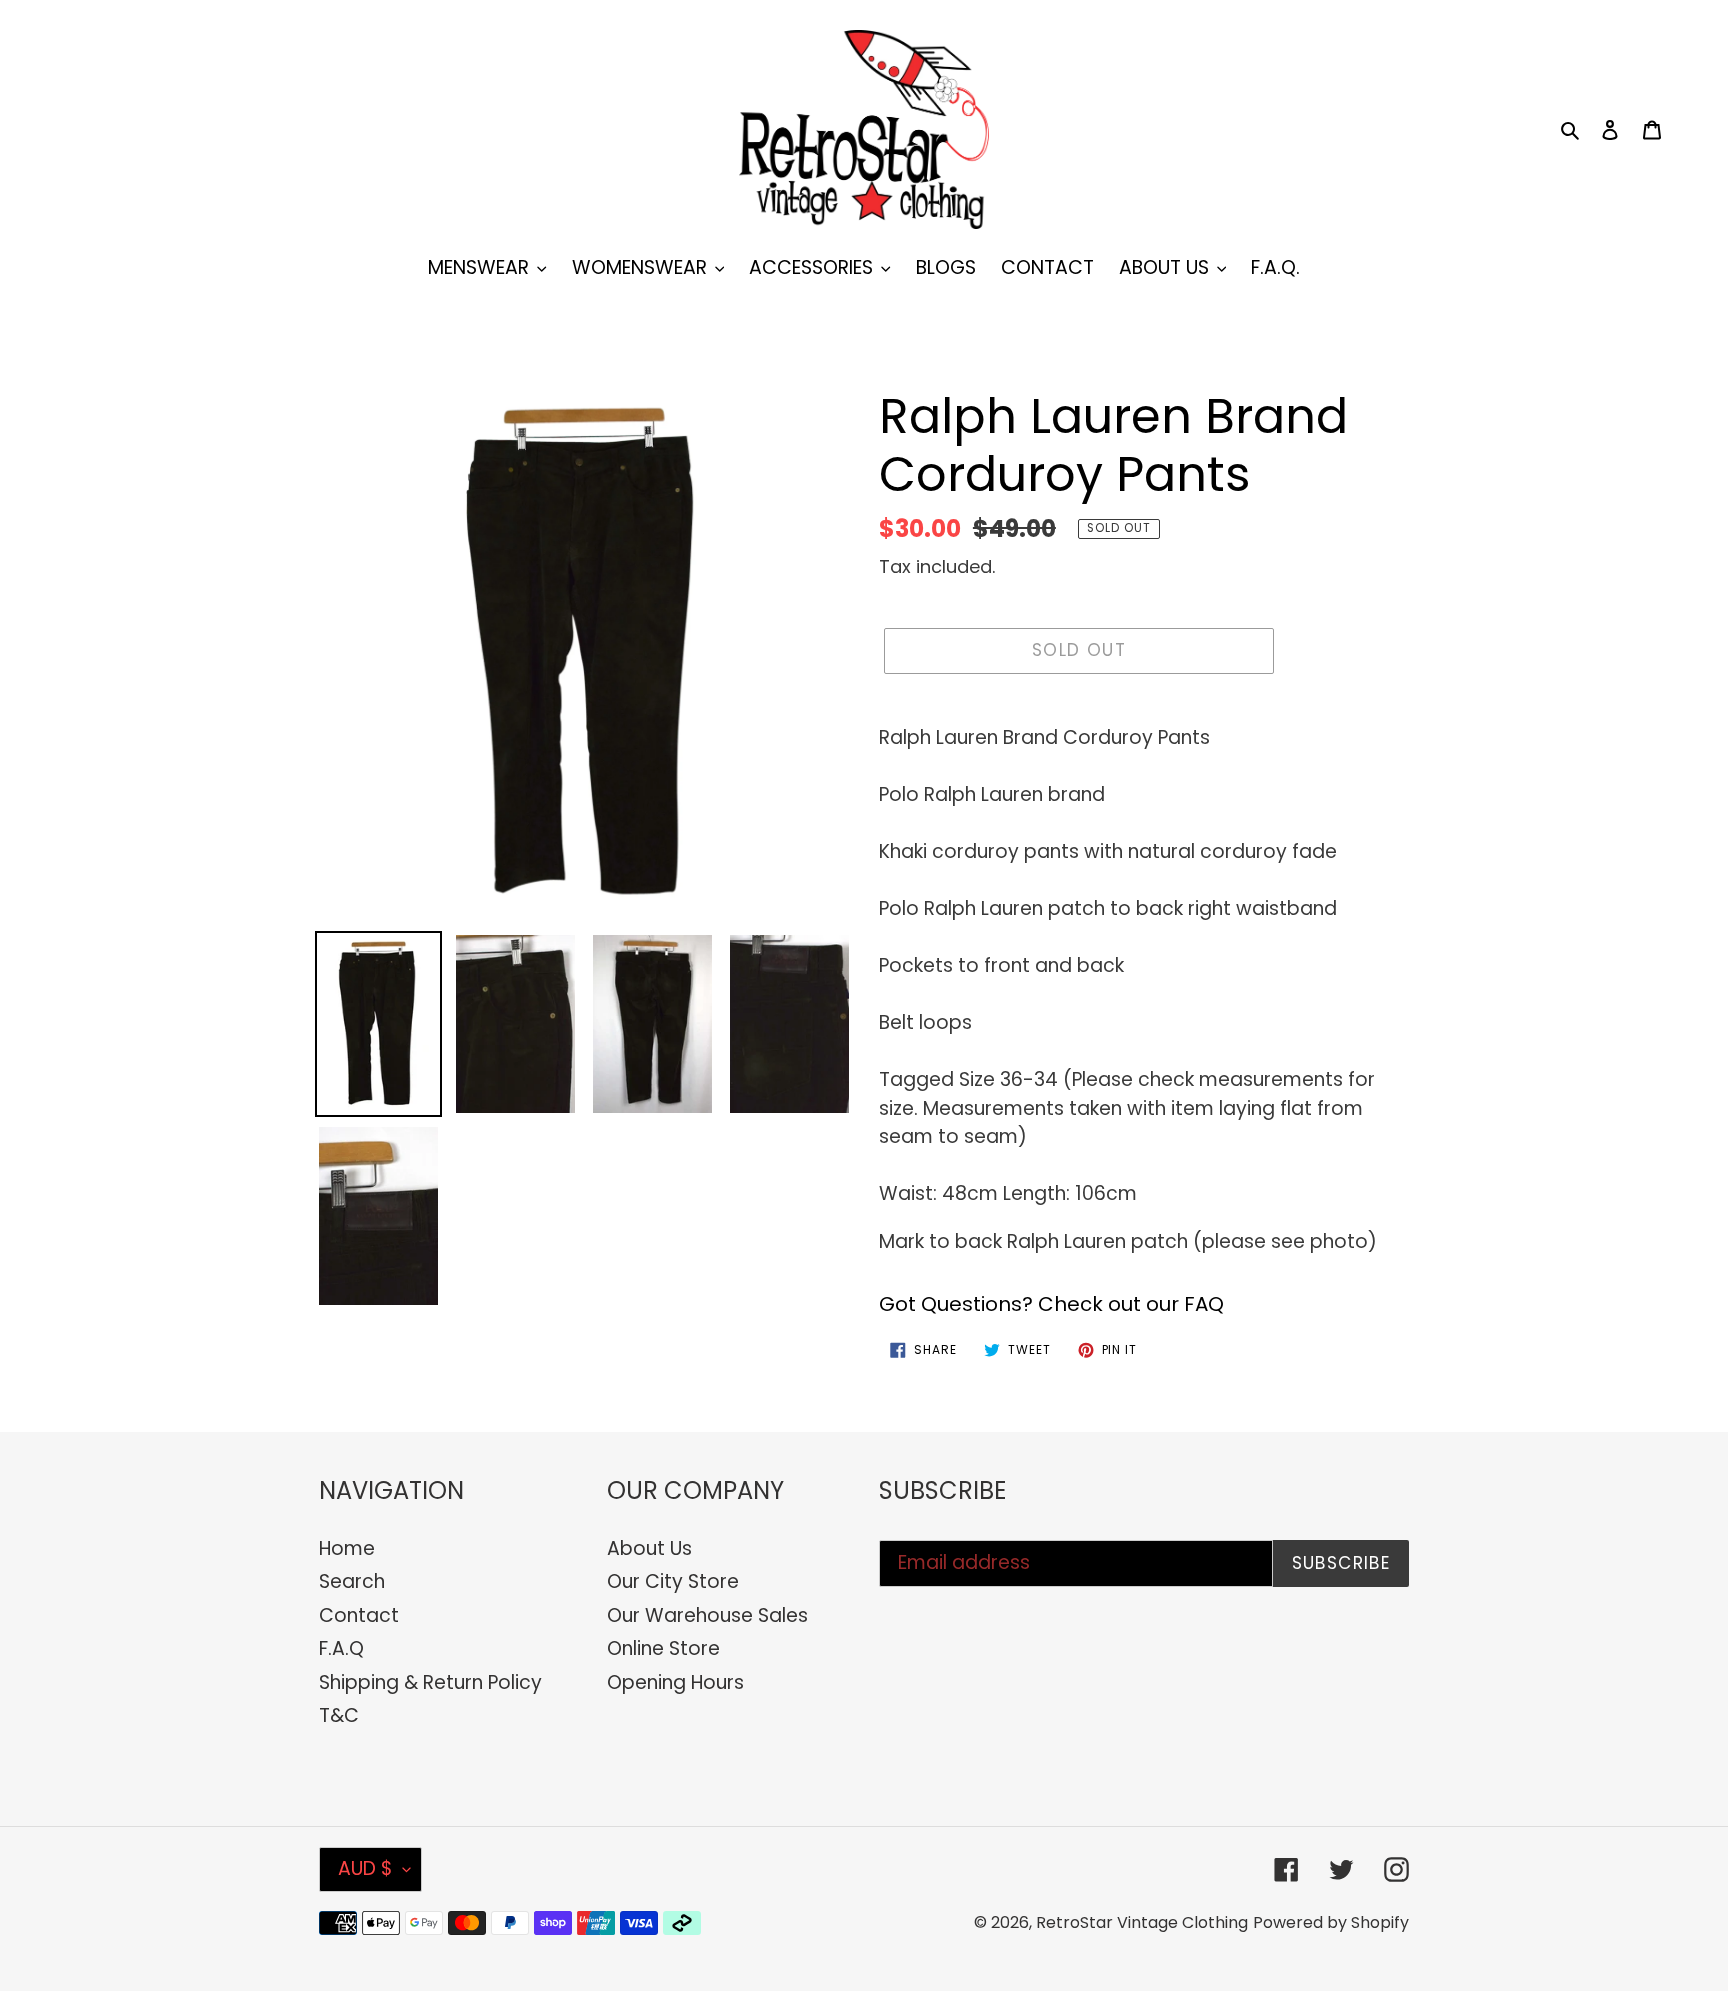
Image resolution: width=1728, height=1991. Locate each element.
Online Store (663, 1648)
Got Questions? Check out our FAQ (1051, 1304)
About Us (649, 1548)
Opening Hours (675, 1682)
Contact (359, 1615)
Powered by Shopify (1331, 1922)
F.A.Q (341, 1648)
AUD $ (365, 1868)
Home (347, 1548)
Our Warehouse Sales (707, 1615)
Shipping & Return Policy (430, 1682)
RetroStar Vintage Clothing (1142, 1922)
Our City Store (673, 1581)
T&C (339, 1715)
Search (352, 1581)
